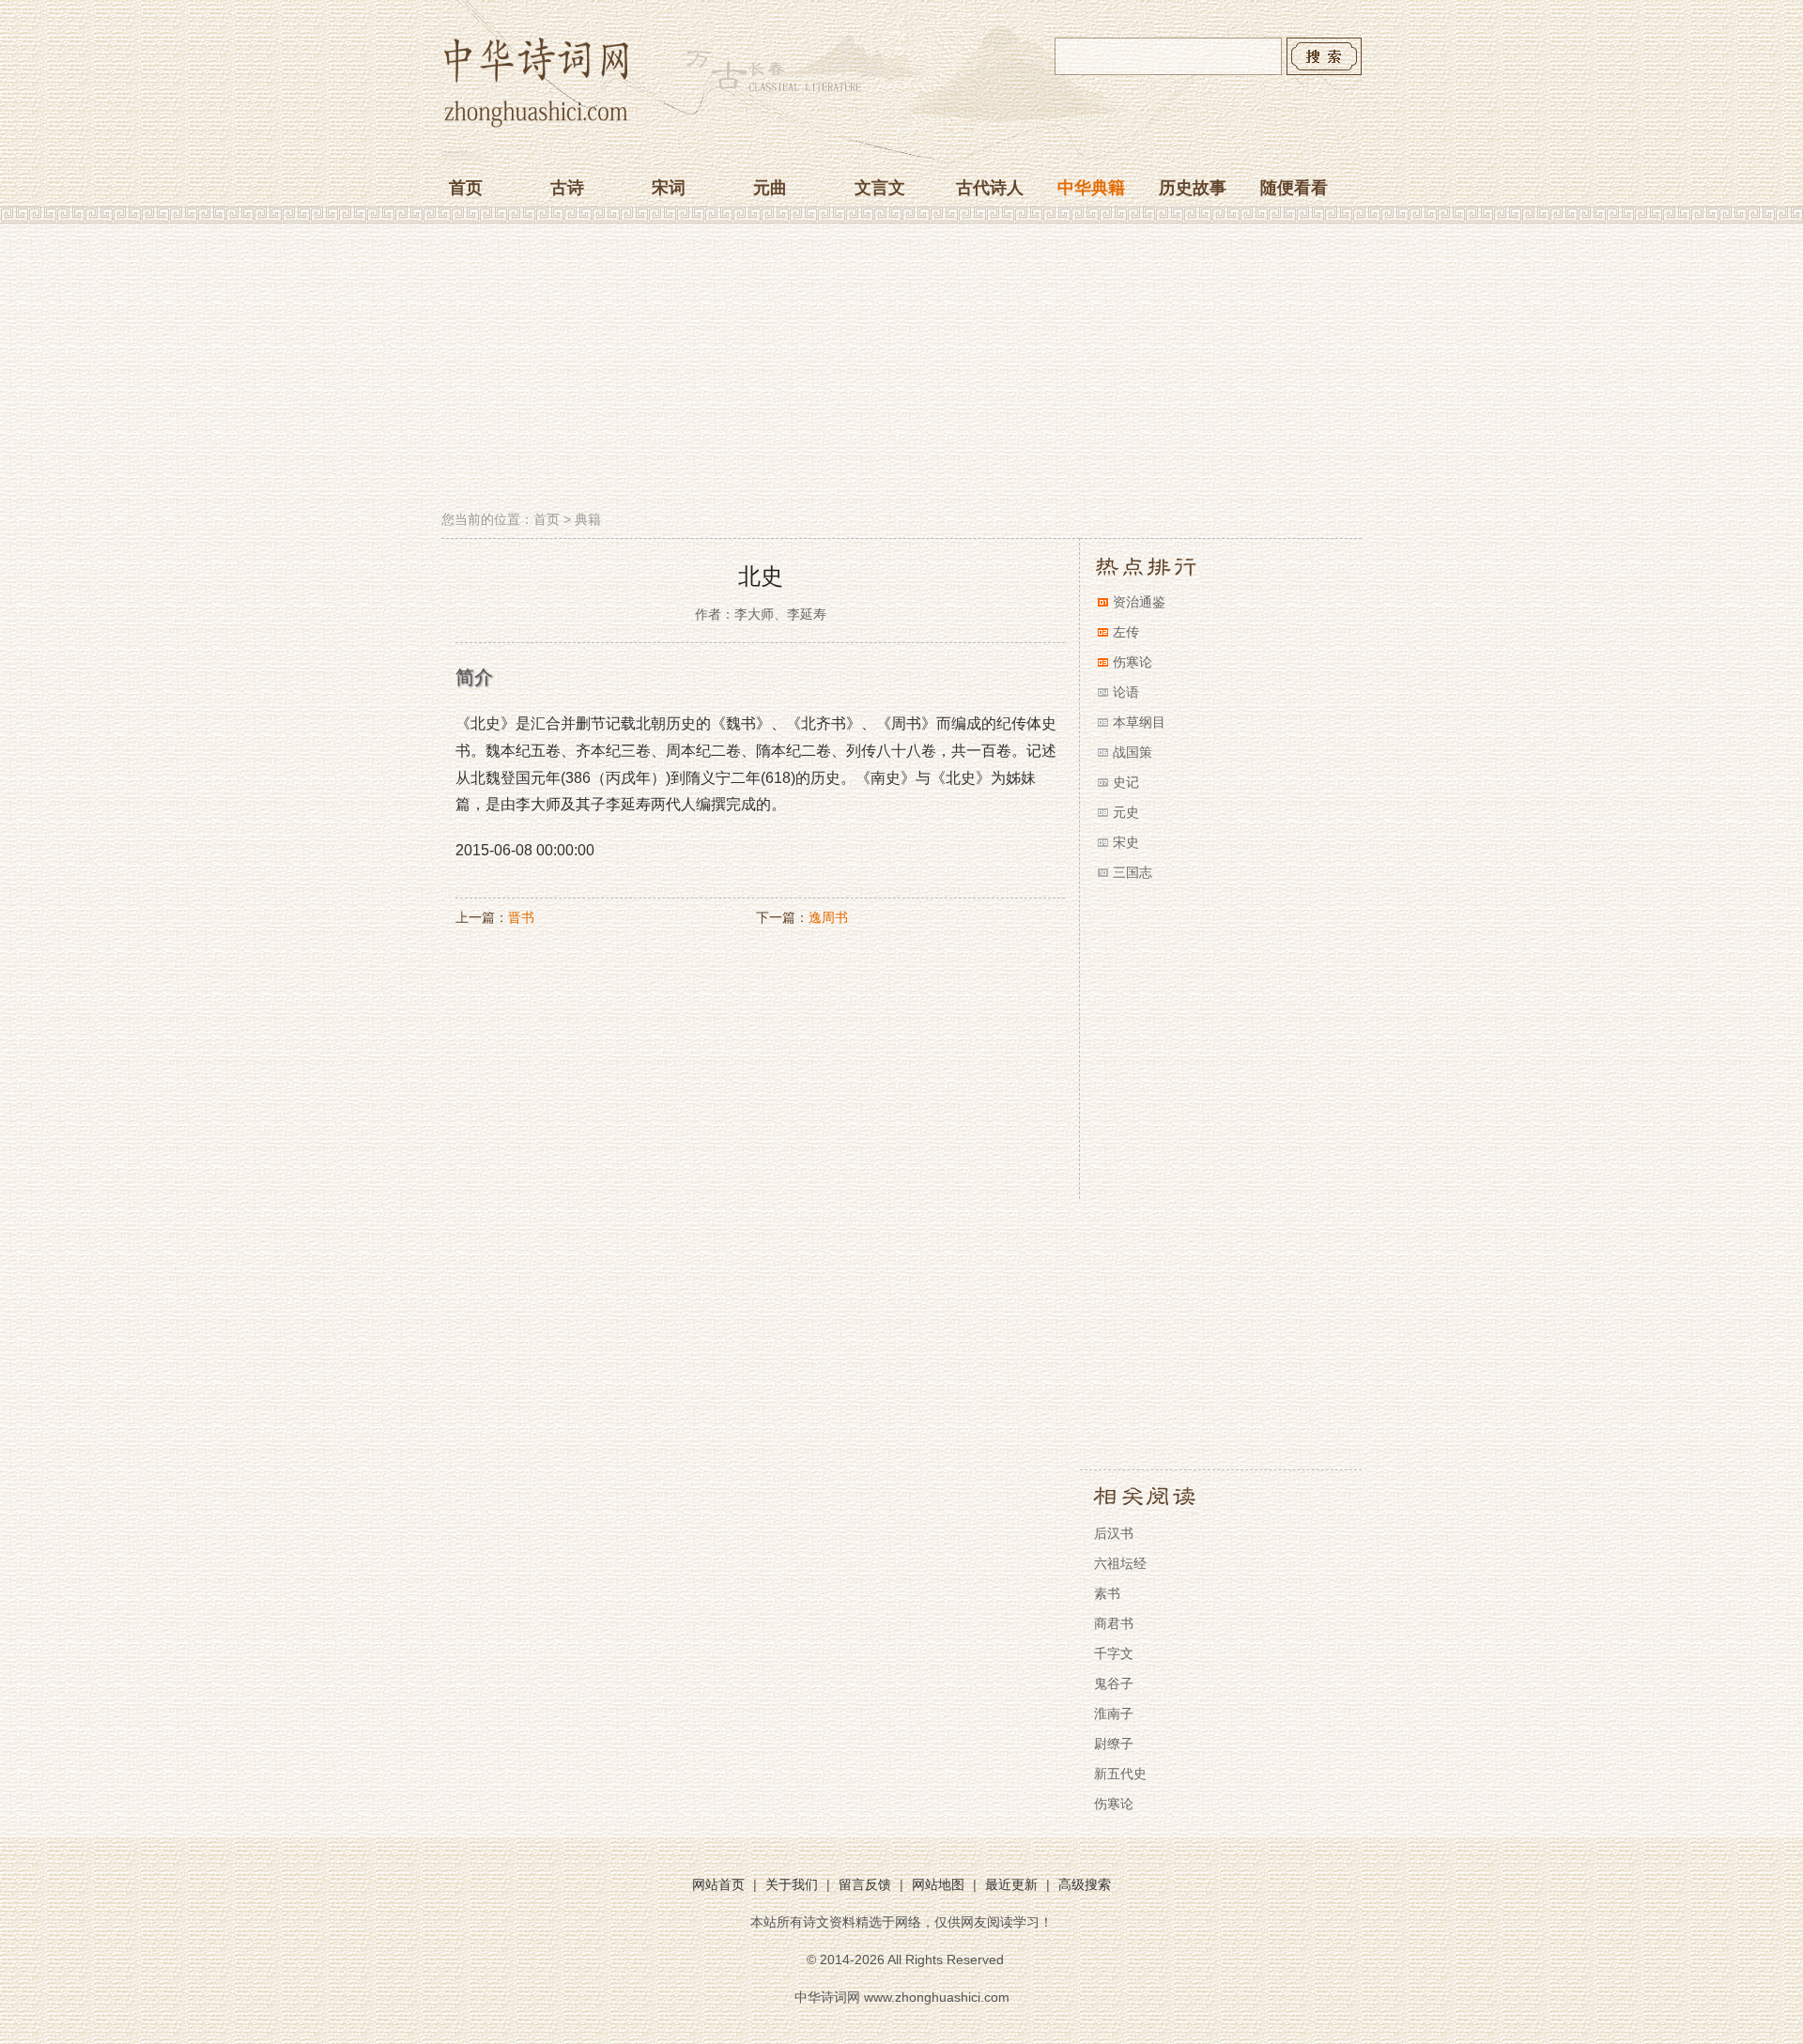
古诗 (567, 188)
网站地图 (938, 1884)
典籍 (588, 519)
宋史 (1126, 842)
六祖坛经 (1120, 1563)
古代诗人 (990, 188)
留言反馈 (865, 1884)
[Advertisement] (901, 369)
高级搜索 (1085, 1884)
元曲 (770, 188)
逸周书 (828, 917)
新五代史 (1120, 1774)
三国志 (1133, 872)
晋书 (521, 917)
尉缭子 (1114, 1744)
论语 (1126, 692)
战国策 (1133, 752)
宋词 (669, 188)
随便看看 (1294, 188)
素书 (1107, 1593)
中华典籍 (1091, 188)
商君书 (1114, 1623)
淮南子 (1114, 1714)
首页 (466, 188)
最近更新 (1011, 1884)
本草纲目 (1139, 722)
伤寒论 (1133, 662)
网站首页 (718, 1884)
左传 (1126, 632)
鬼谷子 (1114, 1683)
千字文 (1114, 1653)
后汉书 (1114, 1533)
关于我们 (792, 1884)
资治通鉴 (1139, 602)
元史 (1126, 812)
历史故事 (1193, 188)
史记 (1126, 782)
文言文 (880, 188)
